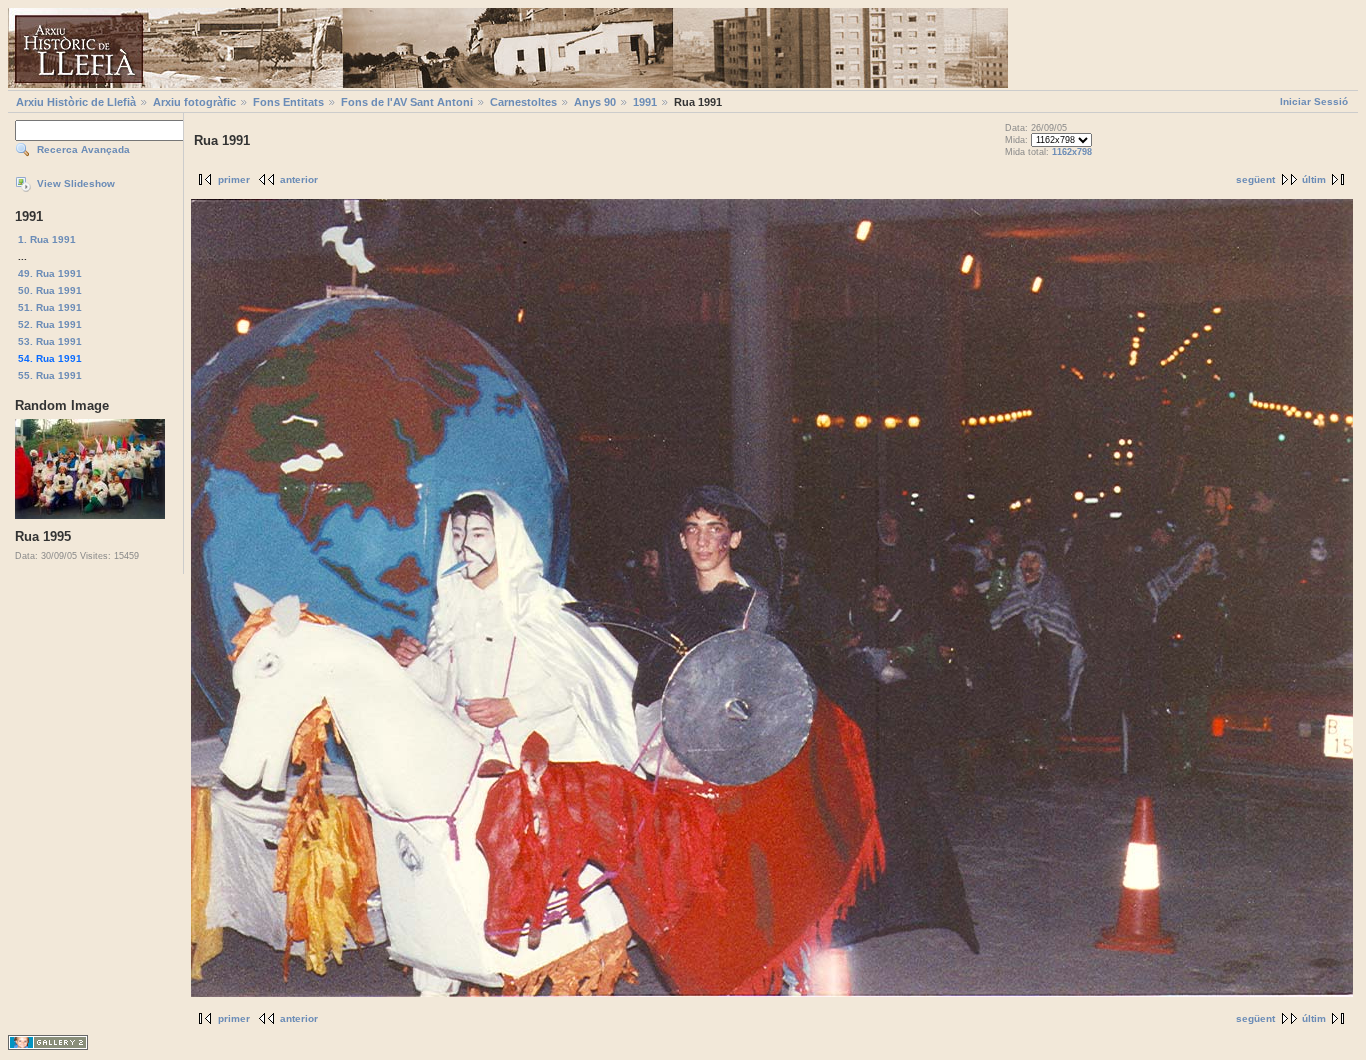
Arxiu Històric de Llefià (76, 102)
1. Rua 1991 (47, 239)
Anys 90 (595, 102)
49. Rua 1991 (50, 273)
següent (1255, 179)
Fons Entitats (288, 102)
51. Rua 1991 (50, 307)
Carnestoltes (523, 102)
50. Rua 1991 (50, 290)
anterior (299, 179)
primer (234, 179)
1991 (645, 102)
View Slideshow (76, 183)
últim (1314, 179)
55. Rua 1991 (50, 375)
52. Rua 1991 (50, 324)
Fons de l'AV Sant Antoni (407, 102)
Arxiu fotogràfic (194, 102)
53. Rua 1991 (50, 341)
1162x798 (1072, 152)
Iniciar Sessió (1314, 101)
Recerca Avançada (83, 149)
